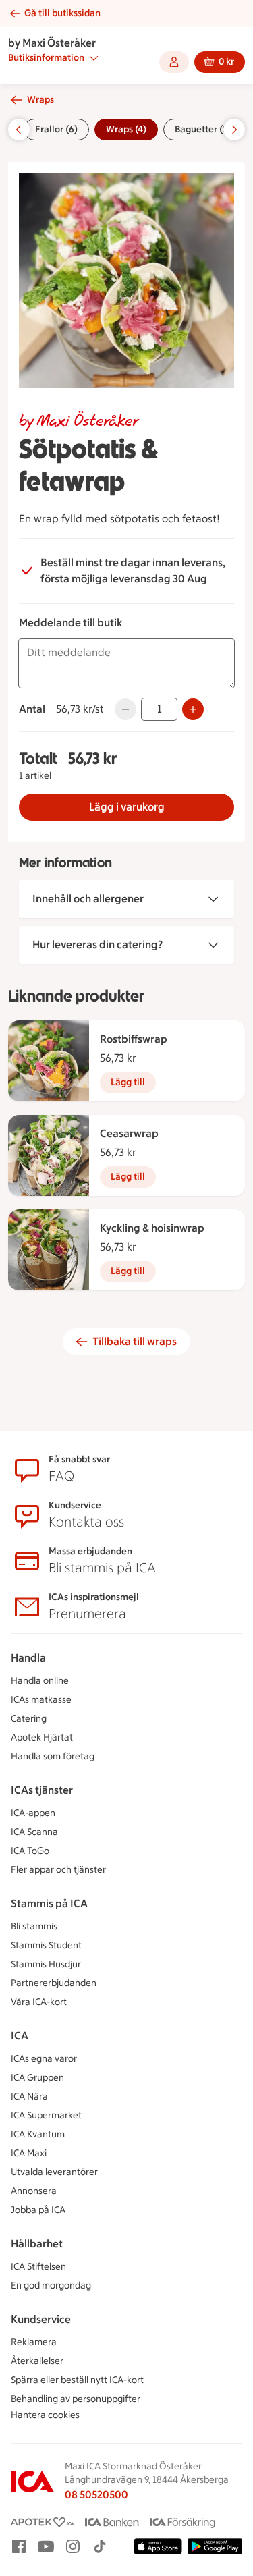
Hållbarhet (37, 2244)
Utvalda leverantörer (54, 2172)
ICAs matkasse (41, 1700)
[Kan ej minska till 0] (125, 709)
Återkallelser (37, 2361)
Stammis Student (46, 1945)
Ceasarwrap (129, 1133)
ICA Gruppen (37, 2078)
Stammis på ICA (49, 1903)
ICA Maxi (29, 2153)
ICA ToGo (30, 1851)
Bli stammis (34, 1926)
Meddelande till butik (71, 623)
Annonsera (34, 2191)
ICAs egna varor (44, 2059)
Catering (29, 1719)
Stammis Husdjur (46, 1964)
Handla (28, 1658)
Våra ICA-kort (39, 2002)
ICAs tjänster (42, 1790)
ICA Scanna (34, 1832)
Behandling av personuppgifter (76, 2399)
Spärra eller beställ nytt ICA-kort (77, 2380)
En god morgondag (51, 2285)
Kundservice (41, 2319)
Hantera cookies (45, 2415)
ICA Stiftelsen (38, 2267)
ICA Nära (29, 2097)
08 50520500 (96, 2495)
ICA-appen (33, 1813)
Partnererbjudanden (54, 1983)
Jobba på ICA (38, 2210)
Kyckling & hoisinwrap (152, 1228)
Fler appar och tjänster (58, 1870)
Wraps (40, 100)
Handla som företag (53, 1756)
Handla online (40, 1681)
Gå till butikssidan (62, 13)
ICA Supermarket (46, 2115)
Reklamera (34, 2342)
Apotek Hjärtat (42, 1737)
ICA (20, 2036)
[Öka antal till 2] (193, 709)
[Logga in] (174, 62)
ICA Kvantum (38, 2134)
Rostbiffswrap (134, 1039)
